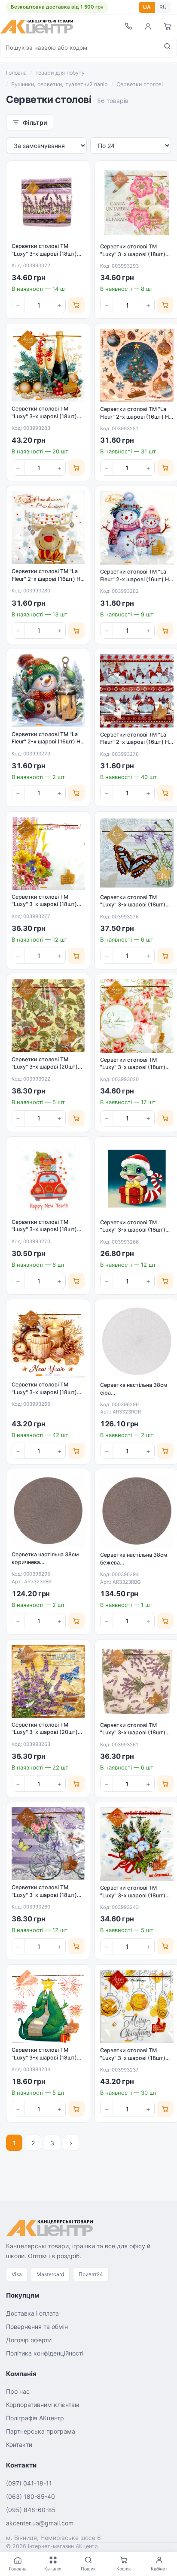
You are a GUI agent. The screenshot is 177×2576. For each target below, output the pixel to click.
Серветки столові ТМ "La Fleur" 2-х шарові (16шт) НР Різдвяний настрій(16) (48, 579)
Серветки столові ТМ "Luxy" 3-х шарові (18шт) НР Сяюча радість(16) (44, 2057)
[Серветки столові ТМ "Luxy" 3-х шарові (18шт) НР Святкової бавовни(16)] (137, 1844)
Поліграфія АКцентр (35, 2418)
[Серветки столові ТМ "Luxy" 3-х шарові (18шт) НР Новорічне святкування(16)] (48, 365)
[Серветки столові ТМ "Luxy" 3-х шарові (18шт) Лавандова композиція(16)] (48, 1844)
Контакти (19, 2445)
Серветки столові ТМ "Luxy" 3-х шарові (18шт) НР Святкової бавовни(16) (135, 1895)
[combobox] (79, 48)
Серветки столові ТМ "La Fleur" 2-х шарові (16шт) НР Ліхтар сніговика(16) (48, 742)
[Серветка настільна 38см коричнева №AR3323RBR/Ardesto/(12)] (48, 1511)
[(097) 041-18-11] (128, 26)
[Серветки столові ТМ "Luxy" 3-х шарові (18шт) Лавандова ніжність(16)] (137, 1681)
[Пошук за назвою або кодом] (167, 48)
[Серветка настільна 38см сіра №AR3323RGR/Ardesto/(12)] (137, 1341)
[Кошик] (168, 26)
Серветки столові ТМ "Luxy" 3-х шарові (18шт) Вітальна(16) (133, 1067)
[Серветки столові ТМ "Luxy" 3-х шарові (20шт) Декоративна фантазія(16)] (48, 1016)
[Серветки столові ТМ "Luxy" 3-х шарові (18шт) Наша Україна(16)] (48, 853)
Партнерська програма (41, 2431)
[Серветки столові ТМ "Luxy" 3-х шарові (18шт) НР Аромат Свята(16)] (48, 1341)
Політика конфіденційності (45, 2353)
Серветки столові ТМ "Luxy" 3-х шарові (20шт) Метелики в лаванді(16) (45, 1732)
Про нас (18, 2391)
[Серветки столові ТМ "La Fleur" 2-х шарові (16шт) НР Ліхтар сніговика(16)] (48, 691)
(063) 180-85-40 (31, 2496)
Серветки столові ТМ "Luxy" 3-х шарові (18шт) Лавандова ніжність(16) (133, 1733)
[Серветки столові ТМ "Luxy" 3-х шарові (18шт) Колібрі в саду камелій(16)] (137, 203)
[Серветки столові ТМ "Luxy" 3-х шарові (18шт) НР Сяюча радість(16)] (48, 2006)
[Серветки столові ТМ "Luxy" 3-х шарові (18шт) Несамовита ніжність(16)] (137, 853)
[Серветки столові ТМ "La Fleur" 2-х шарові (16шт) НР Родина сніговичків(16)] (137, 528)
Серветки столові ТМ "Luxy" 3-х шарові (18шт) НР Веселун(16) (133, 1230)
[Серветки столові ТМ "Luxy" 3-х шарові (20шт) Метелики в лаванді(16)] (48, 1681)
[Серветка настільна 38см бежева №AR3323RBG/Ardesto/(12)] (137, 1511)
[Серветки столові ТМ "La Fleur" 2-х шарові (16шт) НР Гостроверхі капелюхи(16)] (137, 691)
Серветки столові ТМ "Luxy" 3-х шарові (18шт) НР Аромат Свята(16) (44, 1392)
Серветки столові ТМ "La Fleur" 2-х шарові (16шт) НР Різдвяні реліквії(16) (136, 417)
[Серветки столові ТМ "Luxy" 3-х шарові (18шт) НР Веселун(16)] (137, 1179)
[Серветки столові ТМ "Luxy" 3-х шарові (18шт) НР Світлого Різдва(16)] (137, 2007)
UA (147, 7)
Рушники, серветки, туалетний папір (60, 84)
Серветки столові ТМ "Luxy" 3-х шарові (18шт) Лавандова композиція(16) (47, 1895)
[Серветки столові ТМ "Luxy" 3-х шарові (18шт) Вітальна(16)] (137, 1016)
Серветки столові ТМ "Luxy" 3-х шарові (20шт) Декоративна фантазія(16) (47, 1067)
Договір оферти (29, 2340)
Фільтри (35, 122)
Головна (16, 73)
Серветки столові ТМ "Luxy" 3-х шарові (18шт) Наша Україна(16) (44, 904)
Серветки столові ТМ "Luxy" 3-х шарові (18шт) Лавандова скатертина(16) (47, 254)
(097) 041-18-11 (29, 2483)
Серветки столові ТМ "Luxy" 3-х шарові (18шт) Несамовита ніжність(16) (133, 905)
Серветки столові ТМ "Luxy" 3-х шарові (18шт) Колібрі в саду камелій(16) (135, 254)
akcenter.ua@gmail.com (40, 2523)
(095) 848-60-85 (31, 2510)
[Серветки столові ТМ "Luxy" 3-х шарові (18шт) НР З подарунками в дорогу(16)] (48, 1178)
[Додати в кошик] (76, 305)
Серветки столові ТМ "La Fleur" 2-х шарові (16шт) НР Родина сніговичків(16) (136, 579)
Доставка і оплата (32, 2313)
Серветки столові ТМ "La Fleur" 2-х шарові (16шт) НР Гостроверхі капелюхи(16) (136, 742)
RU (163, 7)
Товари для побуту (60, 73)
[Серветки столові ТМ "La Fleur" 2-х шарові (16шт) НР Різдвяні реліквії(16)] (137, 365)
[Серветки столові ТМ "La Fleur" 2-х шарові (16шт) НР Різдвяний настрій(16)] (48, 528)
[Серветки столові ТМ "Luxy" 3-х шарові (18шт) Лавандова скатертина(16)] (48, 202)
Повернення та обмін (37, 2327)
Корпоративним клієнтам (43, 2405)
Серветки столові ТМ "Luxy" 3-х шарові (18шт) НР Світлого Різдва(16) (133, 2058)
